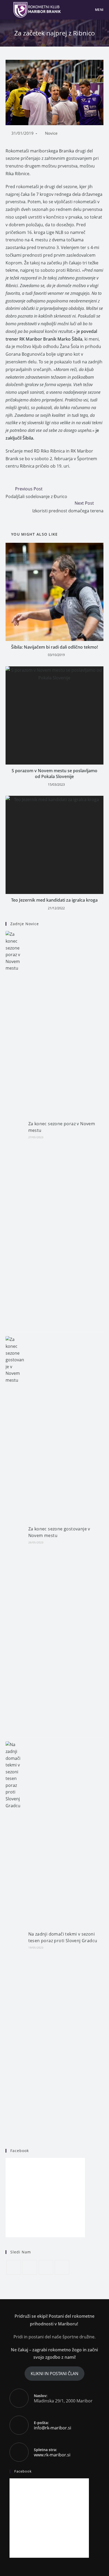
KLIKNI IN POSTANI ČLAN (54, 2374)
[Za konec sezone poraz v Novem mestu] (15, 1129)
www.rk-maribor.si (52, 2455)
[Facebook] (30, 2267)
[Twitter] (14, 2267)
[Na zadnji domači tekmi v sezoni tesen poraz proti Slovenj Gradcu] (15, 1940)
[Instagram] (46, 2267)
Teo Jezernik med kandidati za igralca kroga (54, 900)
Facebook (20, 2151)
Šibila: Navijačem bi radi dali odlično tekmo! (54, 647)
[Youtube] (62, 2267)
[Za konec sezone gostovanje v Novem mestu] (15, 1535)
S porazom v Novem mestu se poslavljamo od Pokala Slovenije (54, 774)
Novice (51, 133)
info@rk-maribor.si (53, 2428)
